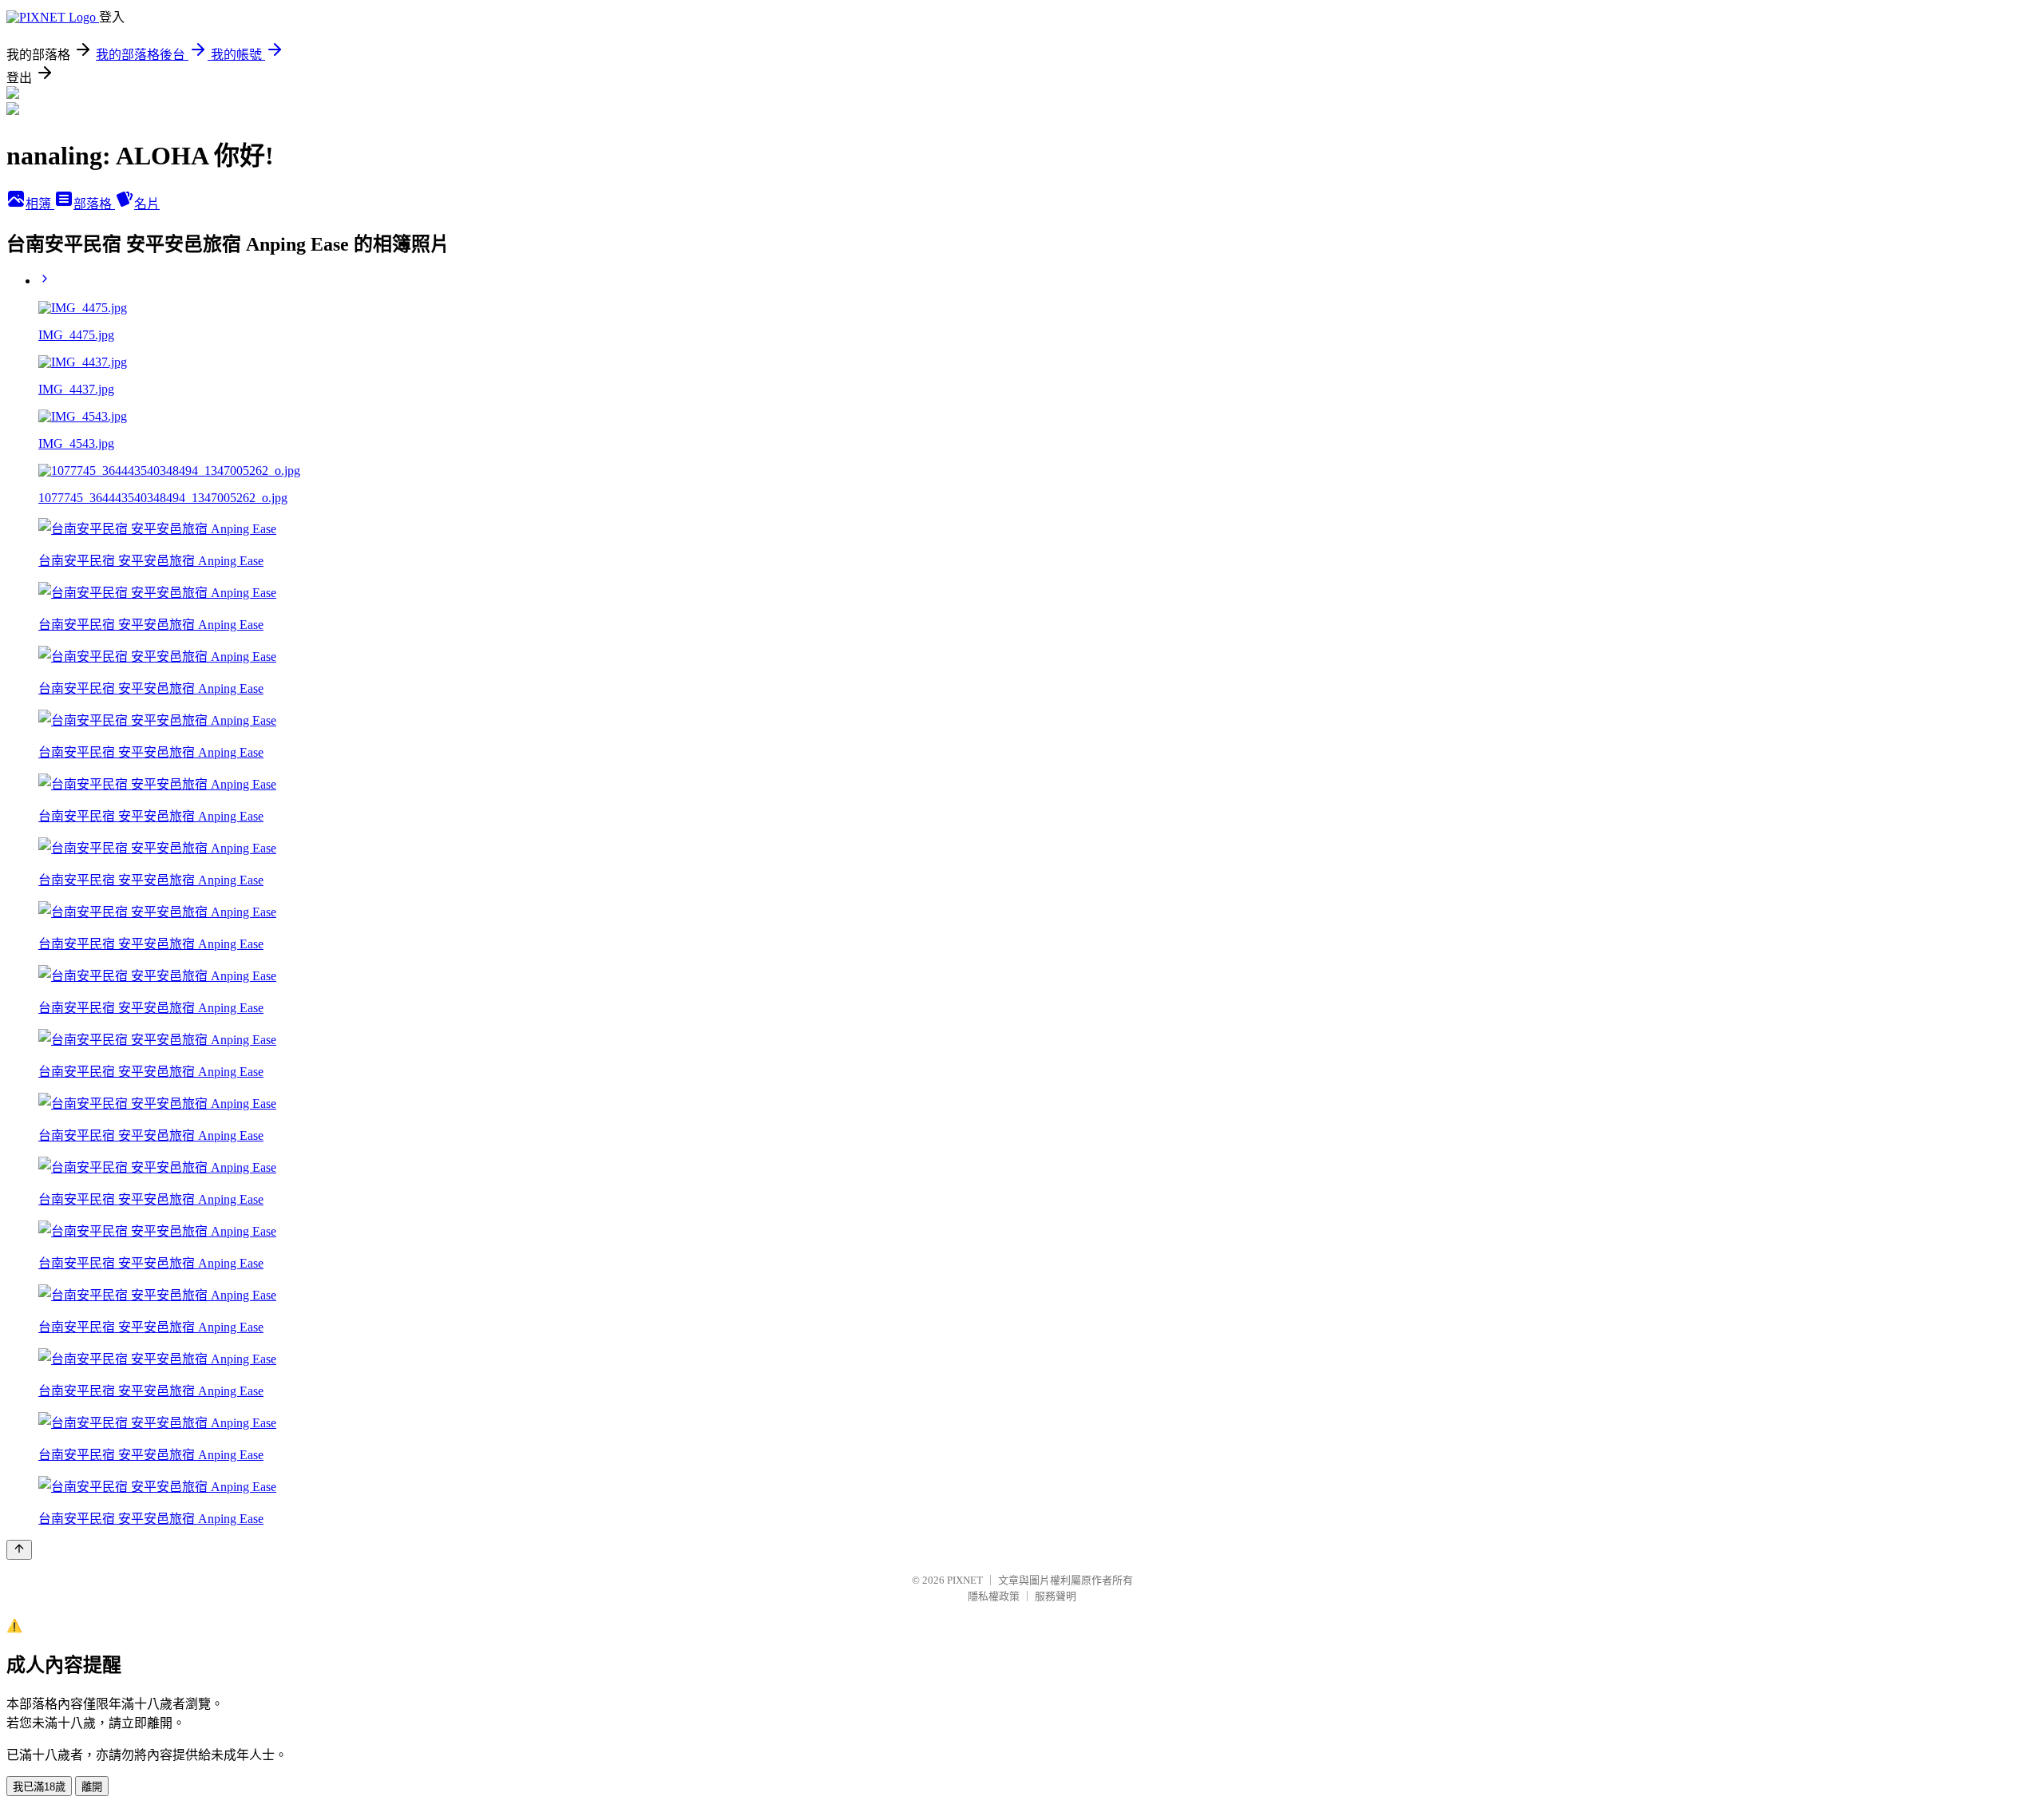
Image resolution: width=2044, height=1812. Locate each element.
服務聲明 (1056, 1596)
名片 (147, 204)
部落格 (94, 204)
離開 (92, 1787)
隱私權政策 (994, 1596)
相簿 (40, 204)
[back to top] (19, 1550)
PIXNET (965, 1580)
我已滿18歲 (39, 1787)
